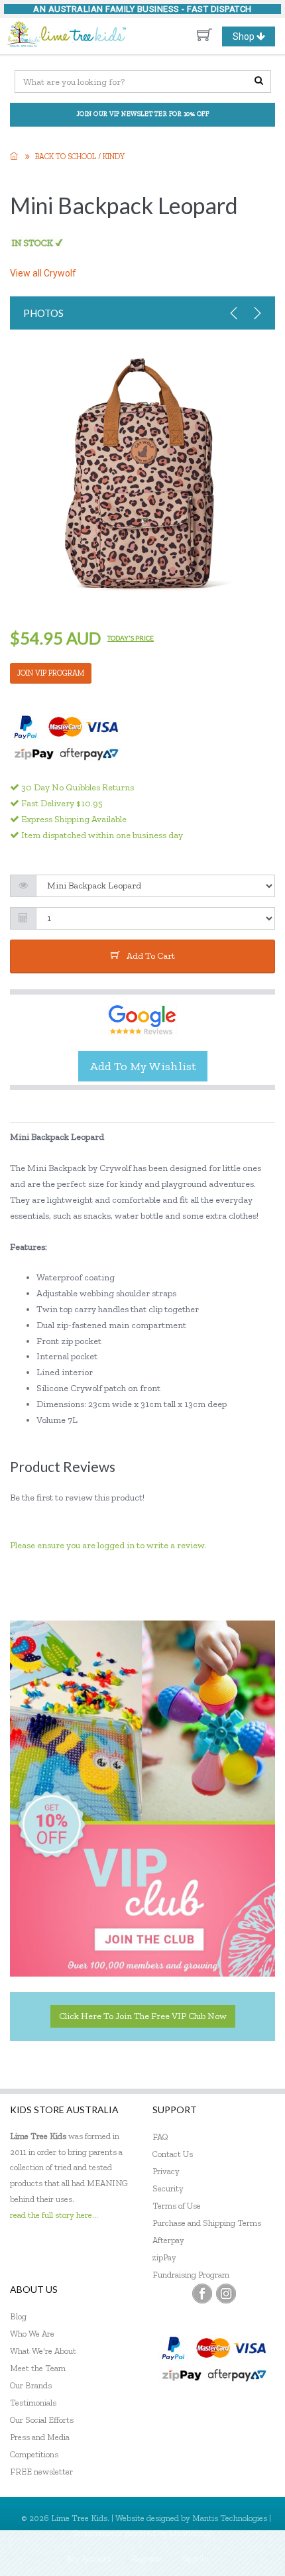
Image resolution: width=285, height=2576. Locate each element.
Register (147, 2558)
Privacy (166, 2171)
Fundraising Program (191, 2275)
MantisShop (191, 2533)
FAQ (160, 2137)
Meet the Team (38, 2368)
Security (168, 2188)
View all (43, 273)
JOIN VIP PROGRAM (51, 673)
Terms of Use (177, 2206)
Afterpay (168, 2240)
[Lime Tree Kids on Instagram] (226, 2294)
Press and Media (40, 2437)
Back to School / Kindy (80, 156)
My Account (89, 2558)
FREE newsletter (41, 2472)
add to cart (151, 956)
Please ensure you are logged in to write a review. (108, 1545)
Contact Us (173, 2154)
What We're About (43, 2351)
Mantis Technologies (230, 2518)
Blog (18, 2316)
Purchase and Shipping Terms (207, 2223)
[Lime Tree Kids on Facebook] (202, 2294)
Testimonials (33, 2403)
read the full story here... (54, 2215)
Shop (254, 38)
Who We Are (32, 2334)
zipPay (164, 2257)
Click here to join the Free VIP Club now (143, 2016)
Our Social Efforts (42, 2420)
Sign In (196, 2558)
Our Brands (31, 2385)
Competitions (34, 2454)
